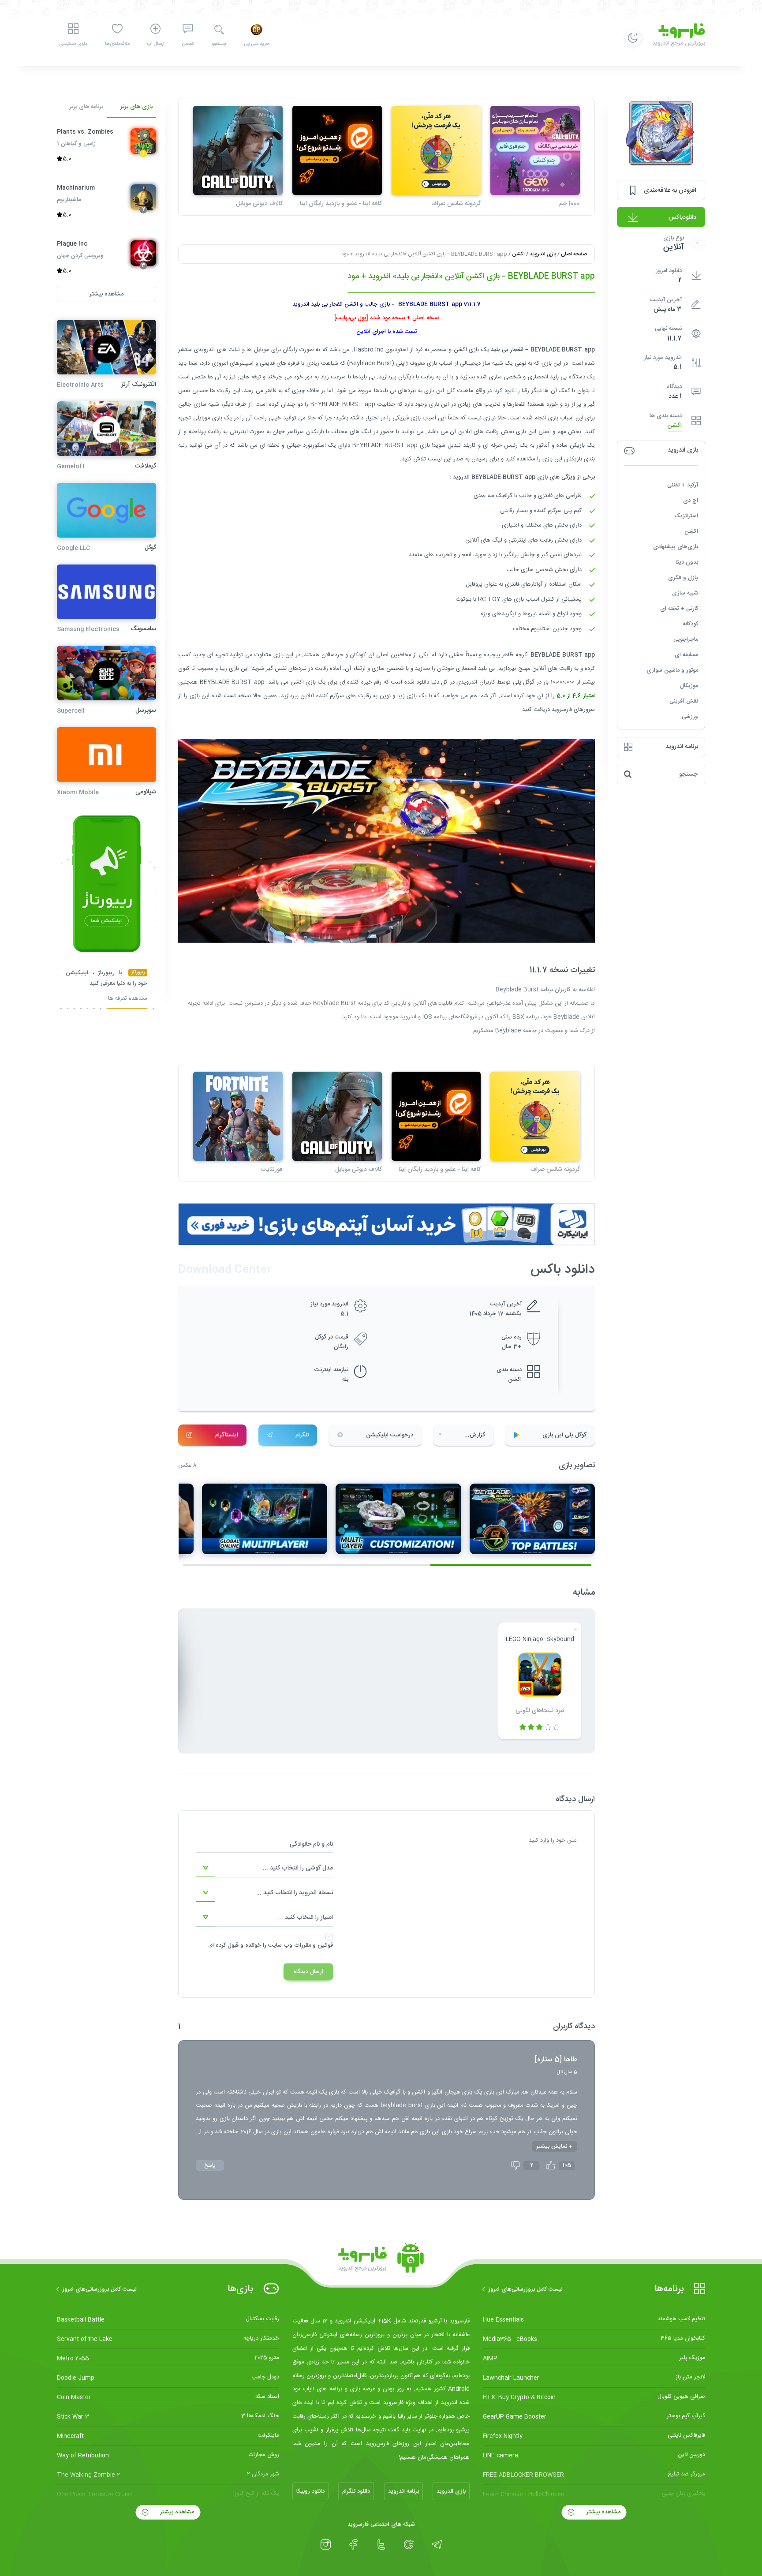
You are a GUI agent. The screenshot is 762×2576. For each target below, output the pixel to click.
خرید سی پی (256, 44)
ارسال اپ (156, 44)
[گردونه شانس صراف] (436, 151)
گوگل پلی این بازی (564, 1435)
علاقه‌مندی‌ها (117, 44)
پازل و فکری (683, 578)
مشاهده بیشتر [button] (106, 294)
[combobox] (265, 1868)
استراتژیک (686, 516)
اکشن (675, 426)
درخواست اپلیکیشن (390, 1435)
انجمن (188, 44)
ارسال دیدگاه (308, 1972)
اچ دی (691, 501)
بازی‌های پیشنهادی (676, 547)
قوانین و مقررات (314, 1945)
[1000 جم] (535, 151)
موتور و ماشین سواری (672, 670)
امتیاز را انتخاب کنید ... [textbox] (305, 1918)
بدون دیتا (687, 562)
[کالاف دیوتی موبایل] (238, 151)
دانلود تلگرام (356, 2491)
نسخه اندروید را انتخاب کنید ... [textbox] (295, 1893)
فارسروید (562, 710)
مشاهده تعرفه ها (128, 1000)
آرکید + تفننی (683, 485)
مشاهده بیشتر (603, 2512)
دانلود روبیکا (310, 2491)
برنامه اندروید (403, 2491)
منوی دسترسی (73, 44)
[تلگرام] (437, 2545)
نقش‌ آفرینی (684, 701)
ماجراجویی (686, 639)
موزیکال (689, 686)
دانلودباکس (682, 217)
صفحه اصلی (574, 254)
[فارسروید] (381, 2260)
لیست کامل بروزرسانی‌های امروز (525, 2289)
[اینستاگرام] (326, 2545)
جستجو (219, 44)
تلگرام (302, 1435)
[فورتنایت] (238, 1116)
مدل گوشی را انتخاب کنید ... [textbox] (298, 1868)
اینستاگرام (227, 1435)
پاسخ (210, 2165)
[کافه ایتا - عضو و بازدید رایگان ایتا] (337, 151)
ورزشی (690, 717)
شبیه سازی (685, 593)
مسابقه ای (686, 655)
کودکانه (690, 624)
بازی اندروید (543, 254)
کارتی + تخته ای (679, 609)
